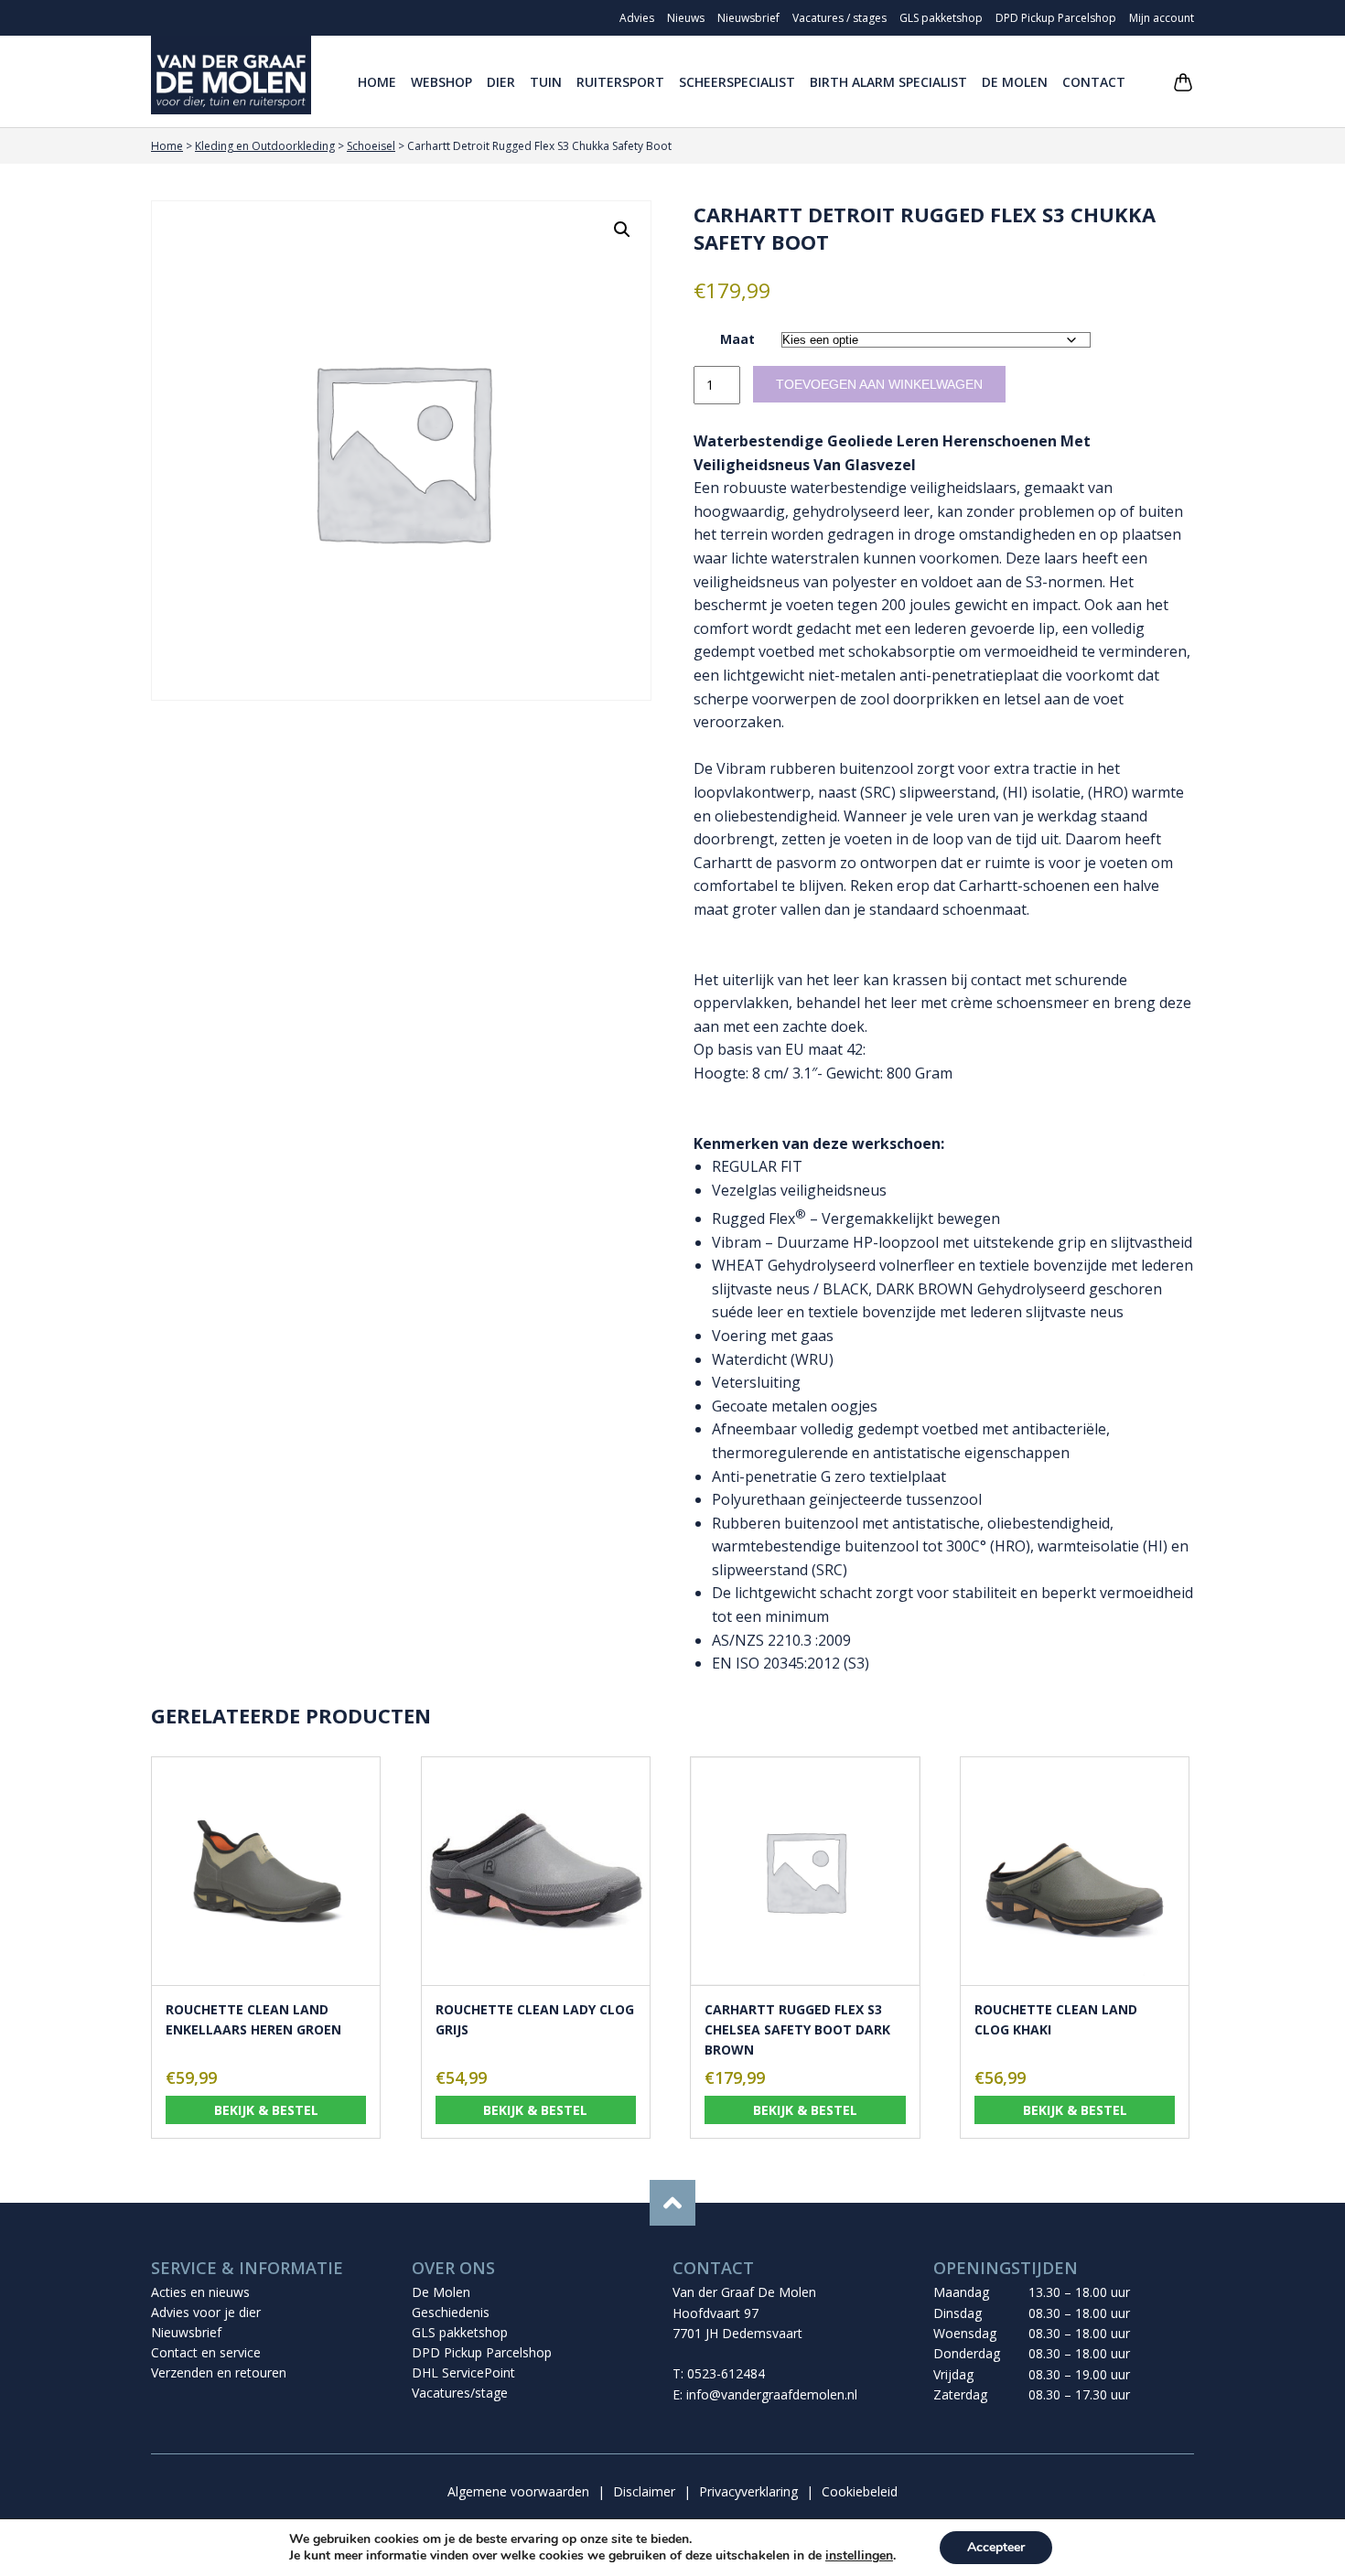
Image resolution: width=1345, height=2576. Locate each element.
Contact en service (206, 2352)
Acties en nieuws (200, 2292)
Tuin (546, 82)
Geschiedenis (451, 2312)
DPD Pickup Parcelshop (1056, 18)
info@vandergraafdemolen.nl (772, 2394)
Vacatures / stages (839, 18)
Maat (737, 339)
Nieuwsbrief (748, 18)
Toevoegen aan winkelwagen (879, 384)
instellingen (859, 2556)
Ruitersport (620, 82)
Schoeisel (371, 146)
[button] (622, 230)
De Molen (1015, 82)
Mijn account (1162, 18)
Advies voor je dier (206, 2312)
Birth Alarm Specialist (888, 82)
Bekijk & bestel (266, 2110)
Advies (637, 18)
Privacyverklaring (748, 2491)
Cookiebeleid (860, 2491)
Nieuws (686, 18)
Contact (1094, 82)
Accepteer (996, 2547)
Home (377, 82)
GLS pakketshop (941, 18)
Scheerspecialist (737, 82)
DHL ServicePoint (463, 2372)
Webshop (441, 82)
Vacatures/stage (460, 2393)
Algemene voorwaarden (518, 2491)
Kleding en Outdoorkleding (265, 146)
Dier (501, 82)
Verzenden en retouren (219, 2372)
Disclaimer (644, 2491)
